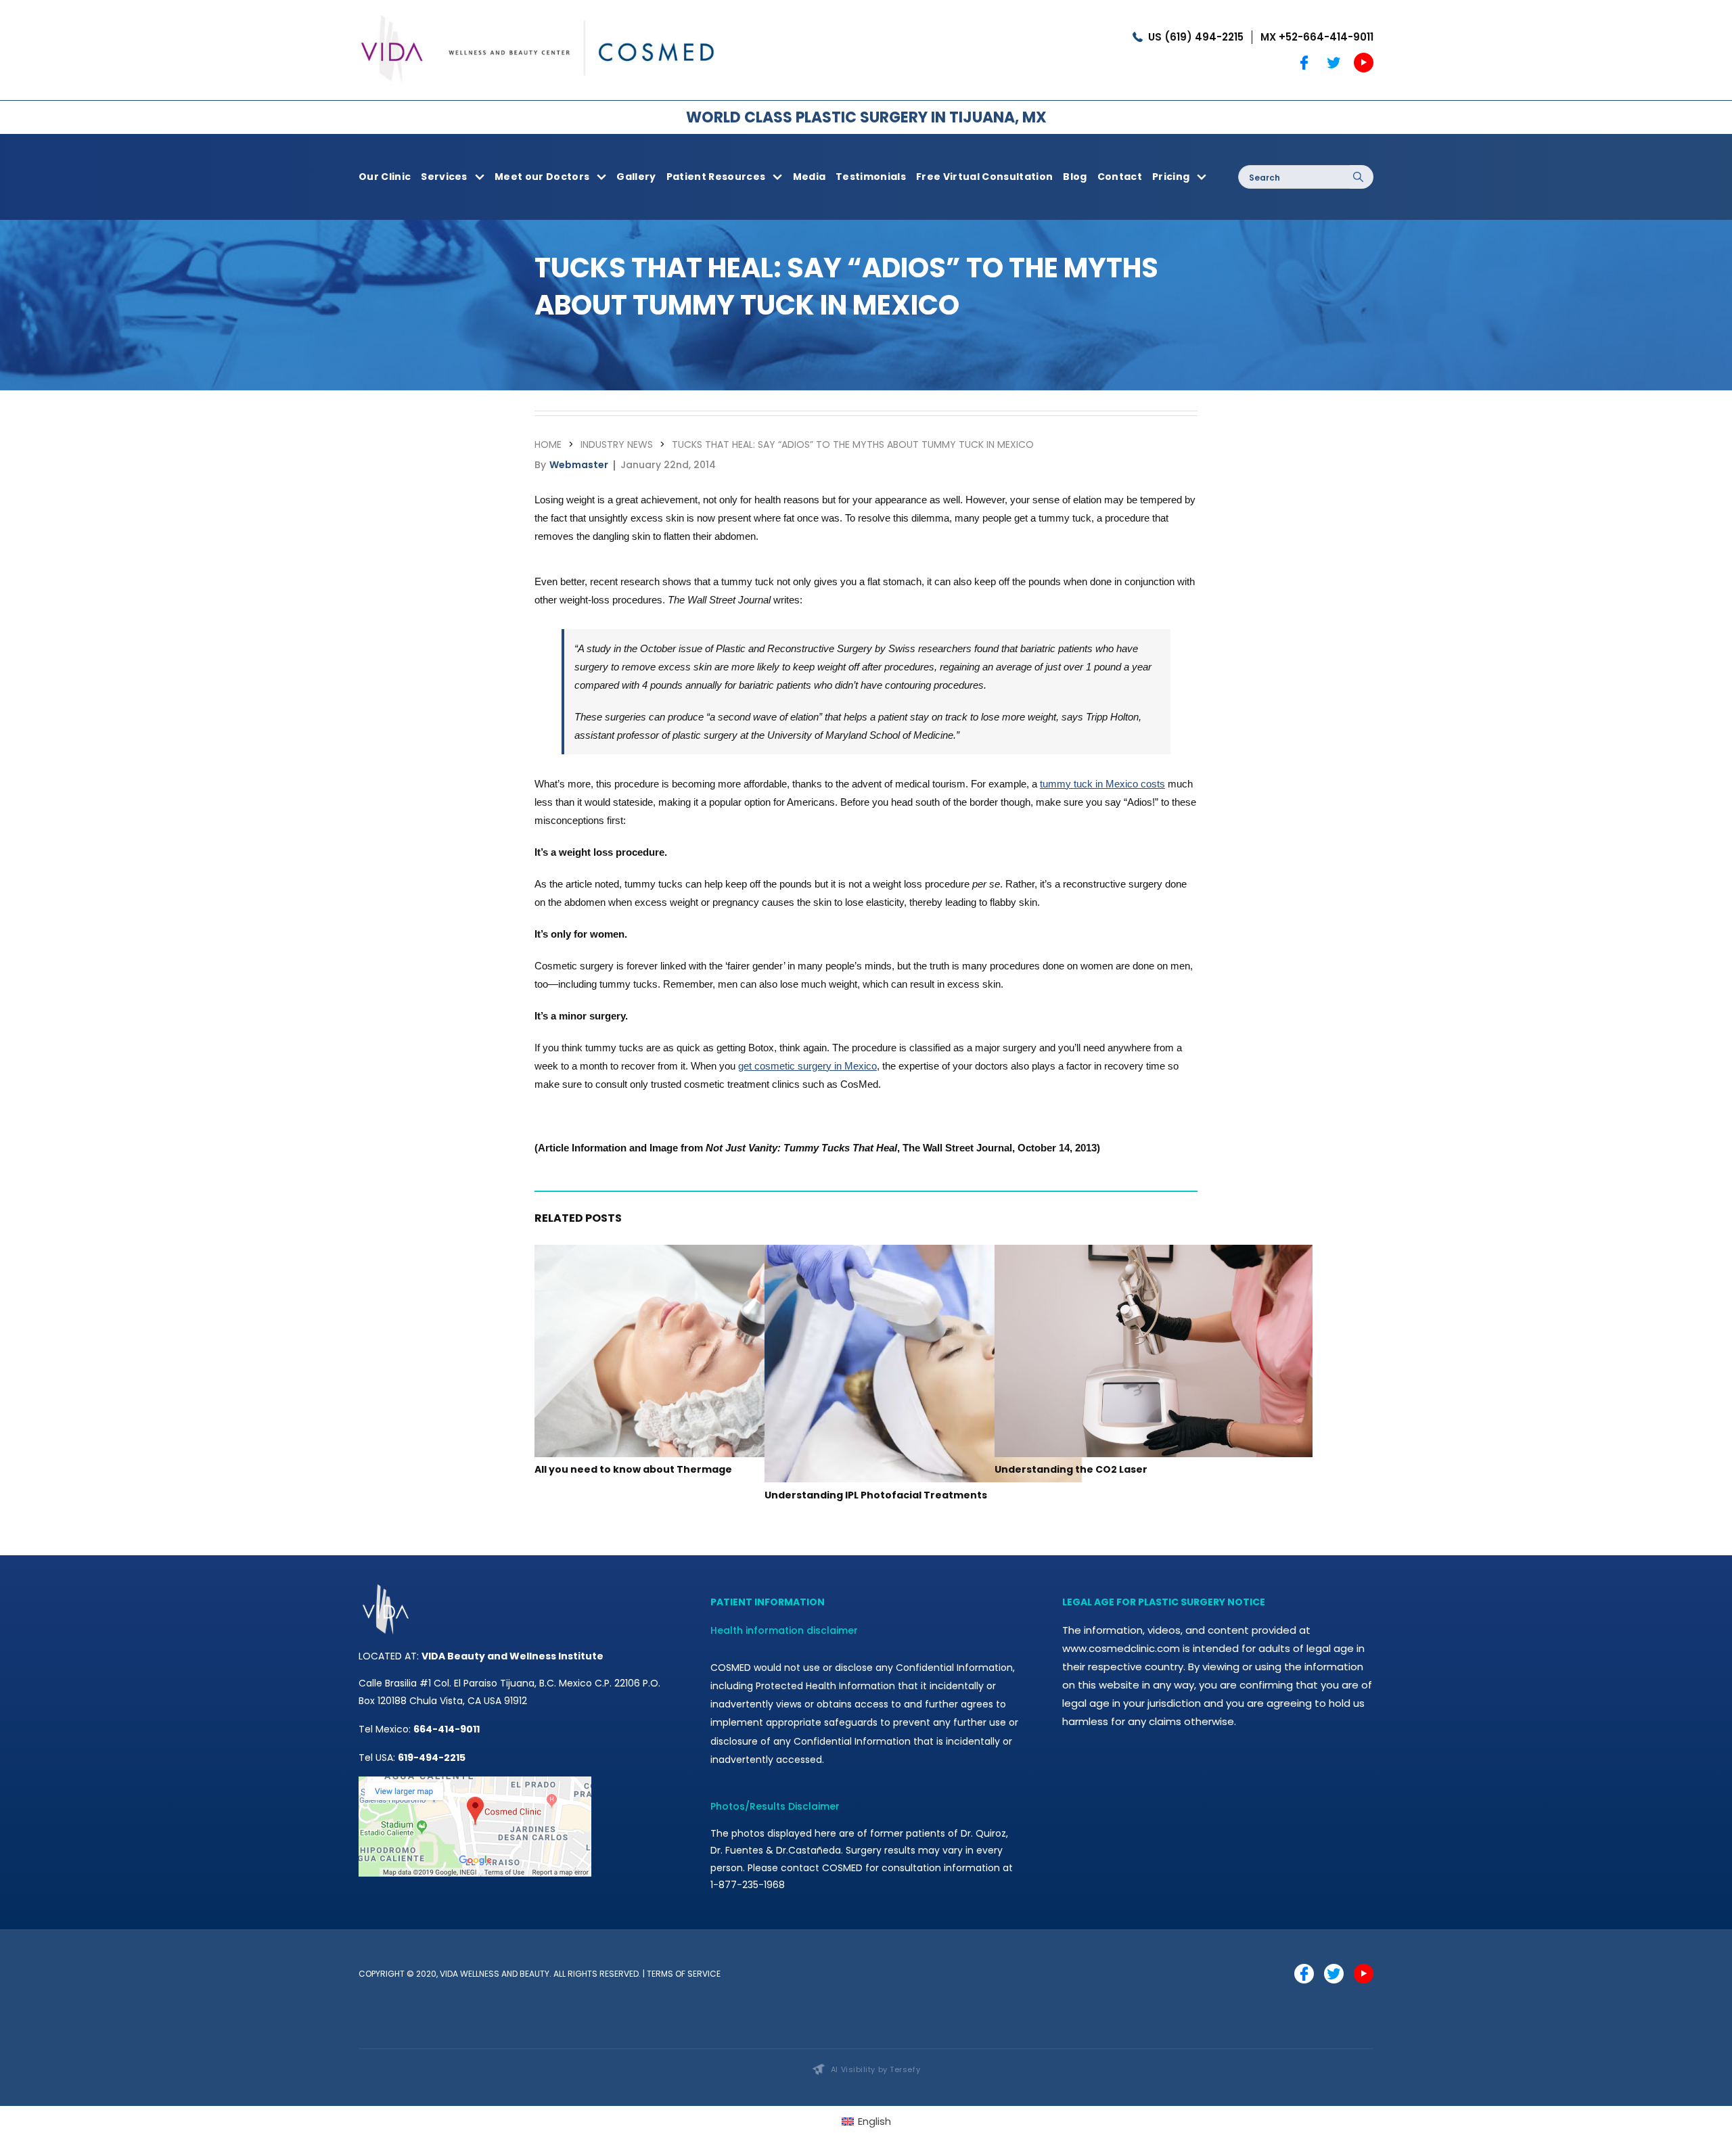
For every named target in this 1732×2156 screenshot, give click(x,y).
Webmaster (579, 465)
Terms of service (684, 1974)
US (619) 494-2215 (1196, 37)
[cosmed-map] (475, 1782)
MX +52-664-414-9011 (1317, 37)
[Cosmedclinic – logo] (538, 12)
